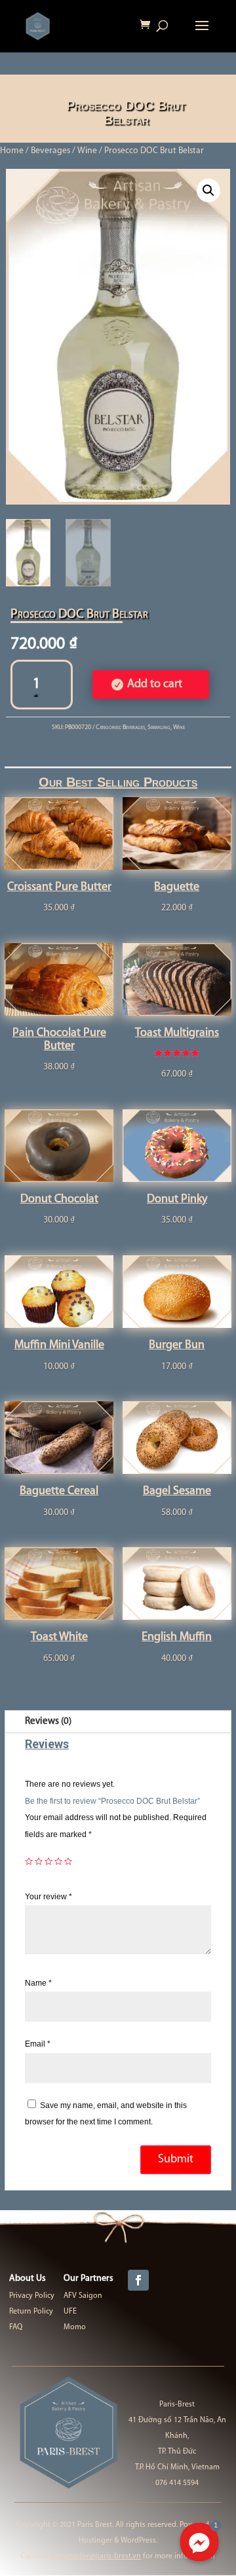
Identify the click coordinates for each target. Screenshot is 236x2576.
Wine (87, 151)
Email (38, 2044)
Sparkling (159, 727)
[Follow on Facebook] (138, 2280)
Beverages (50, 151)
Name (38, 1983)
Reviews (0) (48, 1722)
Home (12, 151)
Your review (49, 1897)
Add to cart (155, 685)
